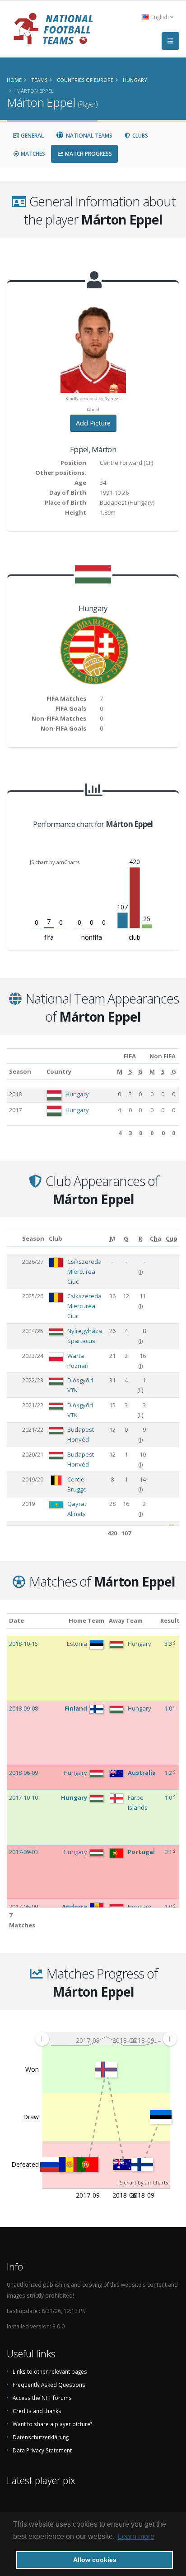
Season (20, 1071)
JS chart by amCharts (55, 862)
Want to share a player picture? (52, 2424)
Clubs (139, 136)
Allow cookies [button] (95, 2560)
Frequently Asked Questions (49, 2385)
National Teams (88, 136)
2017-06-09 (23, 1907)
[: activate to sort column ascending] (13, 1239)
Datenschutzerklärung (41, 2437)
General (32, 136)
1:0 (169, 1708)
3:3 (169, 1644)
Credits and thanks (37, 2411)
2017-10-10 (23, 1797)
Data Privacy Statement (42, 2450)
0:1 (169, 1852)
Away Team (126, 1620)
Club (56, 1238)
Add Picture (93, 423)
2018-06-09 (23, 1773)
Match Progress (88, 154)
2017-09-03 (23, 1852)
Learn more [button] (136, 2536)
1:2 (169, 1773)
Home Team (86, 1620)
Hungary (77, 1094)
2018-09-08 (23, 1708)
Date (16, 1620)
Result (170, 1620)
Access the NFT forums (42, 2398)
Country (59, 1071)
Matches (32, 154)
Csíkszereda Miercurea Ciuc (84, 1271)
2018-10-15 (23, 1644)
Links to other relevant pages (50, 2371)
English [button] (160, 17)
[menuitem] (106, 2039)
